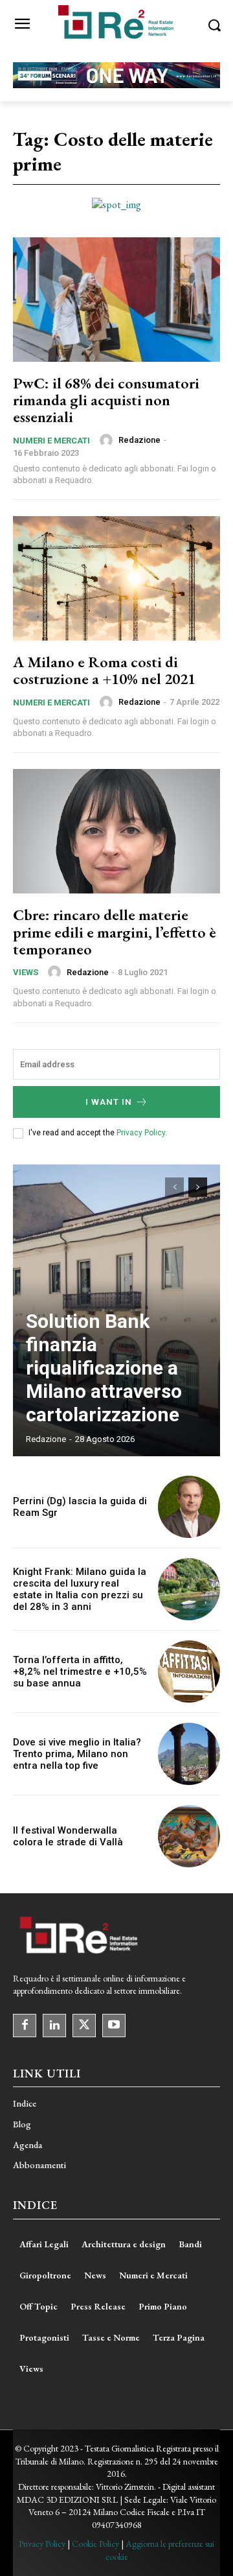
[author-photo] (108, 440)
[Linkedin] (54, 2026)
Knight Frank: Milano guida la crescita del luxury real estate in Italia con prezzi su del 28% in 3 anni (80, 1589)
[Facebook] (25, 2026)
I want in (109, 1102)
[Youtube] (114, 2026)
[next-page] (198, 1187)
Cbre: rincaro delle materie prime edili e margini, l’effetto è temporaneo (115, 932)
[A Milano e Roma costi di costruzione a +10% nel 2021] (116, 578)
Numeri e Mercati (51, 441)
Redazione (139, 440)
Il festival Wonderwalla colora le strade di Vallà (68, 1836)
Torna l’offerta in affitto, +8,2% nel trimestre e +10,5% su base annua (80, 1672)
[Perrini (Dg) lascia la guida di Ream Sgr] (189, 1507)
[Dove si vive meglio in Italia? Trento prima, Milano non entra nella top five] (189, 1754)
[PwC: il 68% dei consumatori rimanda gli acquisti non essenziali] (116, 300)
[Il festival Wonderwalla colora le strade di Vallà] (189, 1836)
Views (26, 972)
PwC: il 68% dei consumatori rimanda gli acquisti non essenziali (106, 400)
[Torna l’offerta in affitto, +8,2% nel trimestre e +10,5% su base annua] (189, 1672)
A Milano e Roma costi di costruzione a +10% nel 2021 (104, 670)
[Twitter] (84, 2026)
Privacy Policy (141, 1133)
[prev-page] (174, 1187)
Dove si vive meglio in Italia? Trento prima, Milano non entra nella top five (77, 1754)
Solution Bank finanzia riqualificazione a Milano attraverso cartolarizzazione (104, 1368)
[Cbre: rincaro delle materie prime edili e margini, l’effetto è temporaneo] (116, 831)
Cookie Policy (95, 2544)
